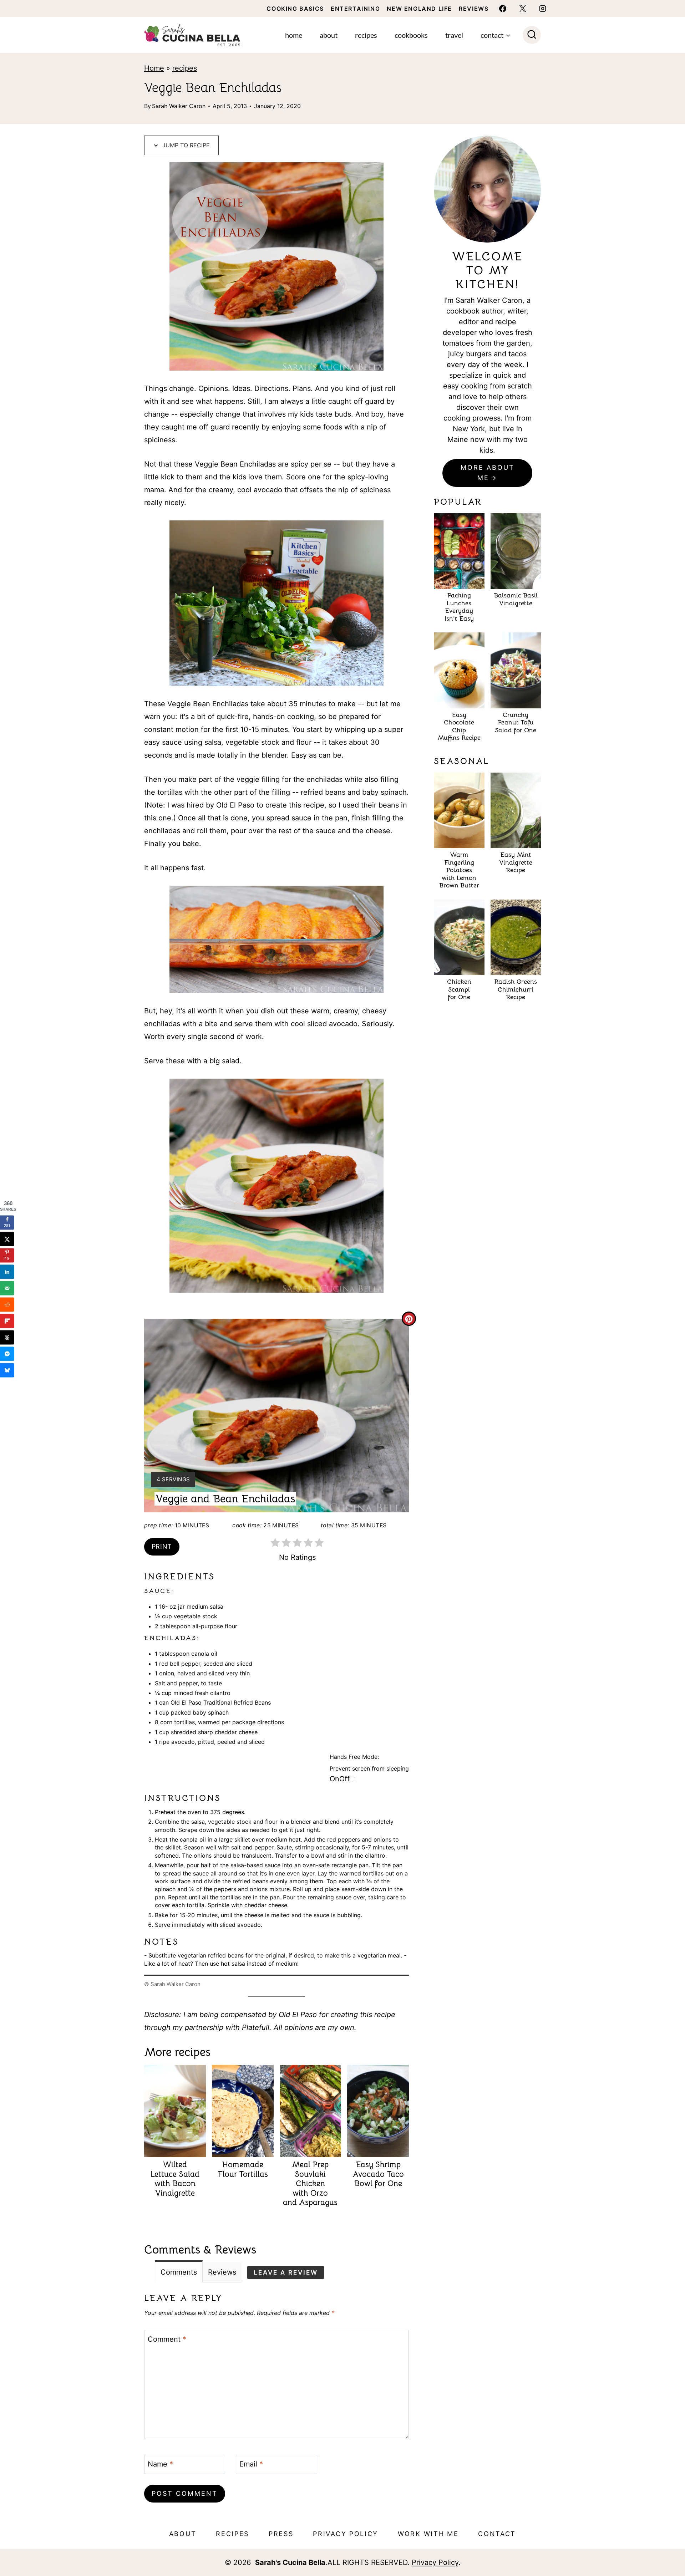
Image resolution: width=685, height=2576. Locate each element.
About (329, 35)
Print (162, 1546)
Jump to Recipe (185, 145)
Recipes (366, 35)
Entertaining (355, 9)
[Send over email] (7, 1288)
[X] (523, 9)
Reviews (474, 9)
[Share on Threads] (7, 1337)
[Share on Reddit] (7, 1304)
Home (294, 35)
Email (251, 2464)
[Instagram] (543, 9)
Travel (454, 35)
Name (160, 2464)
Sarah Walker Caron (179, 106)
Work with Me (428, 2534)
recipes (185, 68)
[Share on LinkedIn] (7, 1272)
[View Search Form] (532, 35)
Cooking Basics (295, 9)
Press (281, 2534)
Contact (497, 2534)
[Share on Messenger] (7, 1354)
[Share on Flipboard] (7, 1321)
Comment (167, 2339)
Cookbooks (411, 35)
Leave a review (286, 2272)
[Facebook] (503, 9)
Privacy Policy (346, 2534)
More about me (488, 473)
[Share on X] (7, 1239)
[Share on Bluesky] (7, 1370)
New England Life (419, 9)
